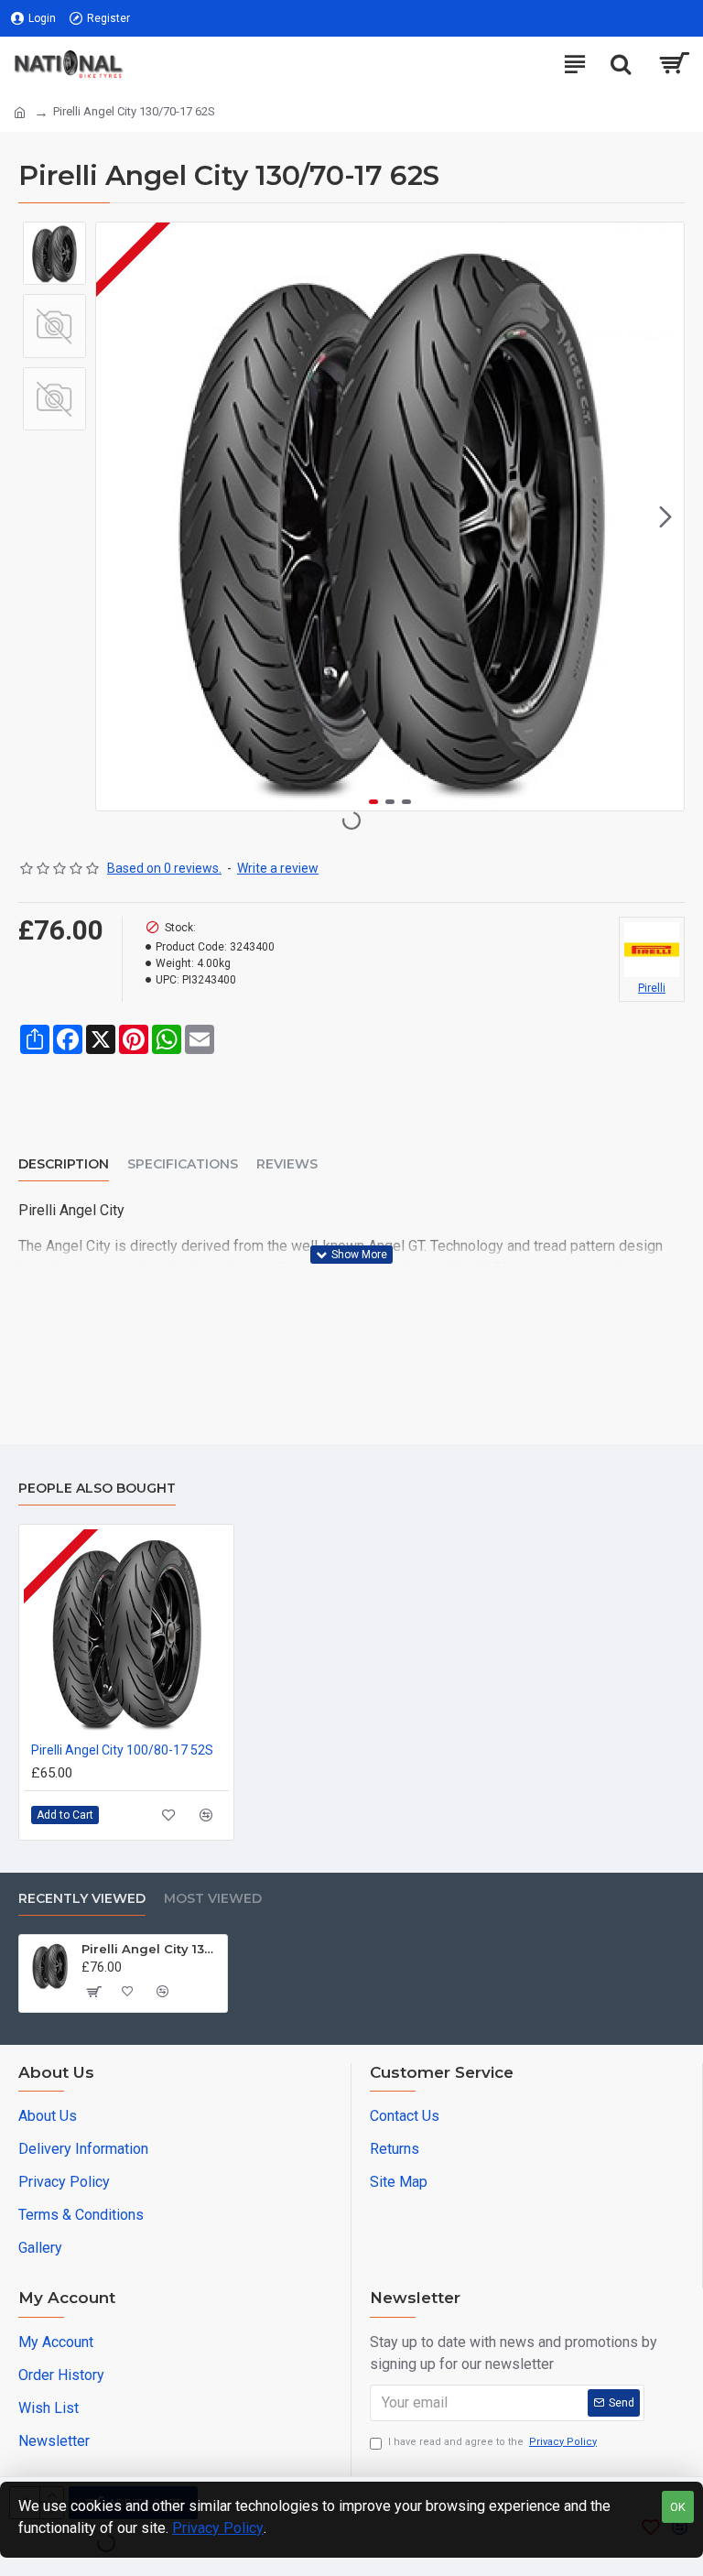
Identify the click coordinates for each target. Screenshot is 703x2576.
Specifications (183, 1164)
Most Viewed (213, 1899)
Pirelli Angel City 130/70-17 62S (151, 1949)
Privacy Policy (218, 2528)
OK (678, 2507)
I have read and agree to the (492, 2442)
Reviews (287, 1164)
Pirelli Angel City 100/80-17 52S (122, 1750)
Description (64, 1164)
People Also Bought (97, 1489)
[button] (114, 516)
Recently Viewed (82, 1899)
